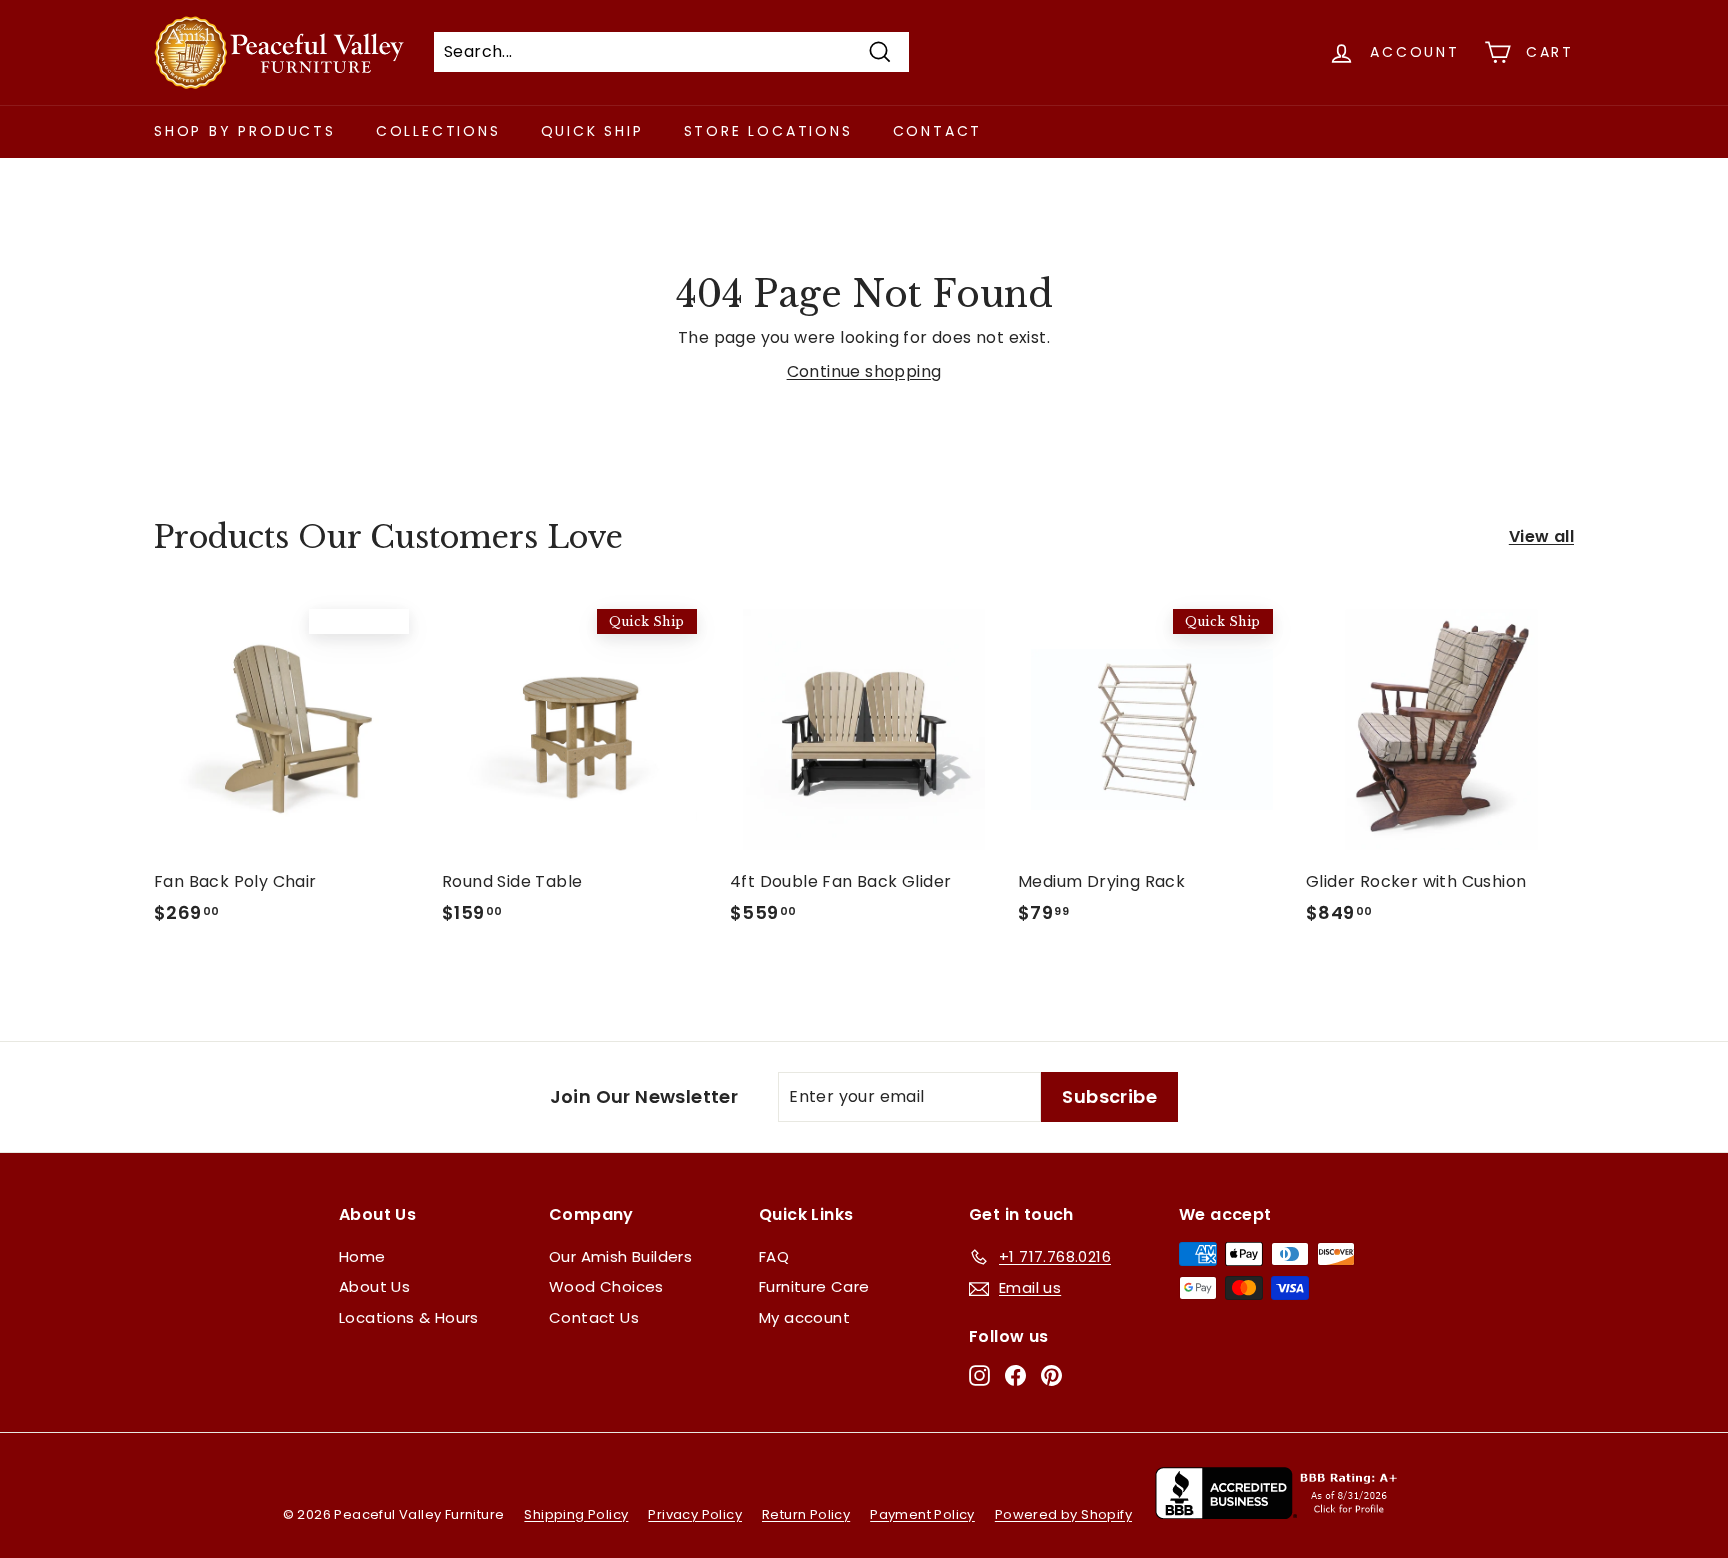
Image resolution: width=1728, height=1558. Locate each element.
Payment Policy (922, 1514)
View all (1541, 536)
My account (804, 1317)
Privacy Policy (695, 1514)
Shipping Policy (576, 1514)
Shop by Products (245, 131)
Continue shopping (864, 371)
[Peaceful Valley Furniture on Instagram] (979, 1375)
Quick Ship (592, 131)
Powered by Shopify (1063, 1514)
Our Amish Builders (620, 1256)
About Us (374, 1286)
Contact (938, 131)
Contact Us (594, 1317)
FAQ (774, 1256)
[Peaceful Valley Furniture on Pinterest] (1051, 1375)
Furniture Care (814, 1286)
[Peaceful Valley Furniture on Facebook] (1015, 1375)
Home (362, 1256)
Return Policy (806, 1514)
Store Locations (768, 131)
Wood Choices (606, 1286)
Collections (438, 131)
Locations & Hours (409, 1317)
